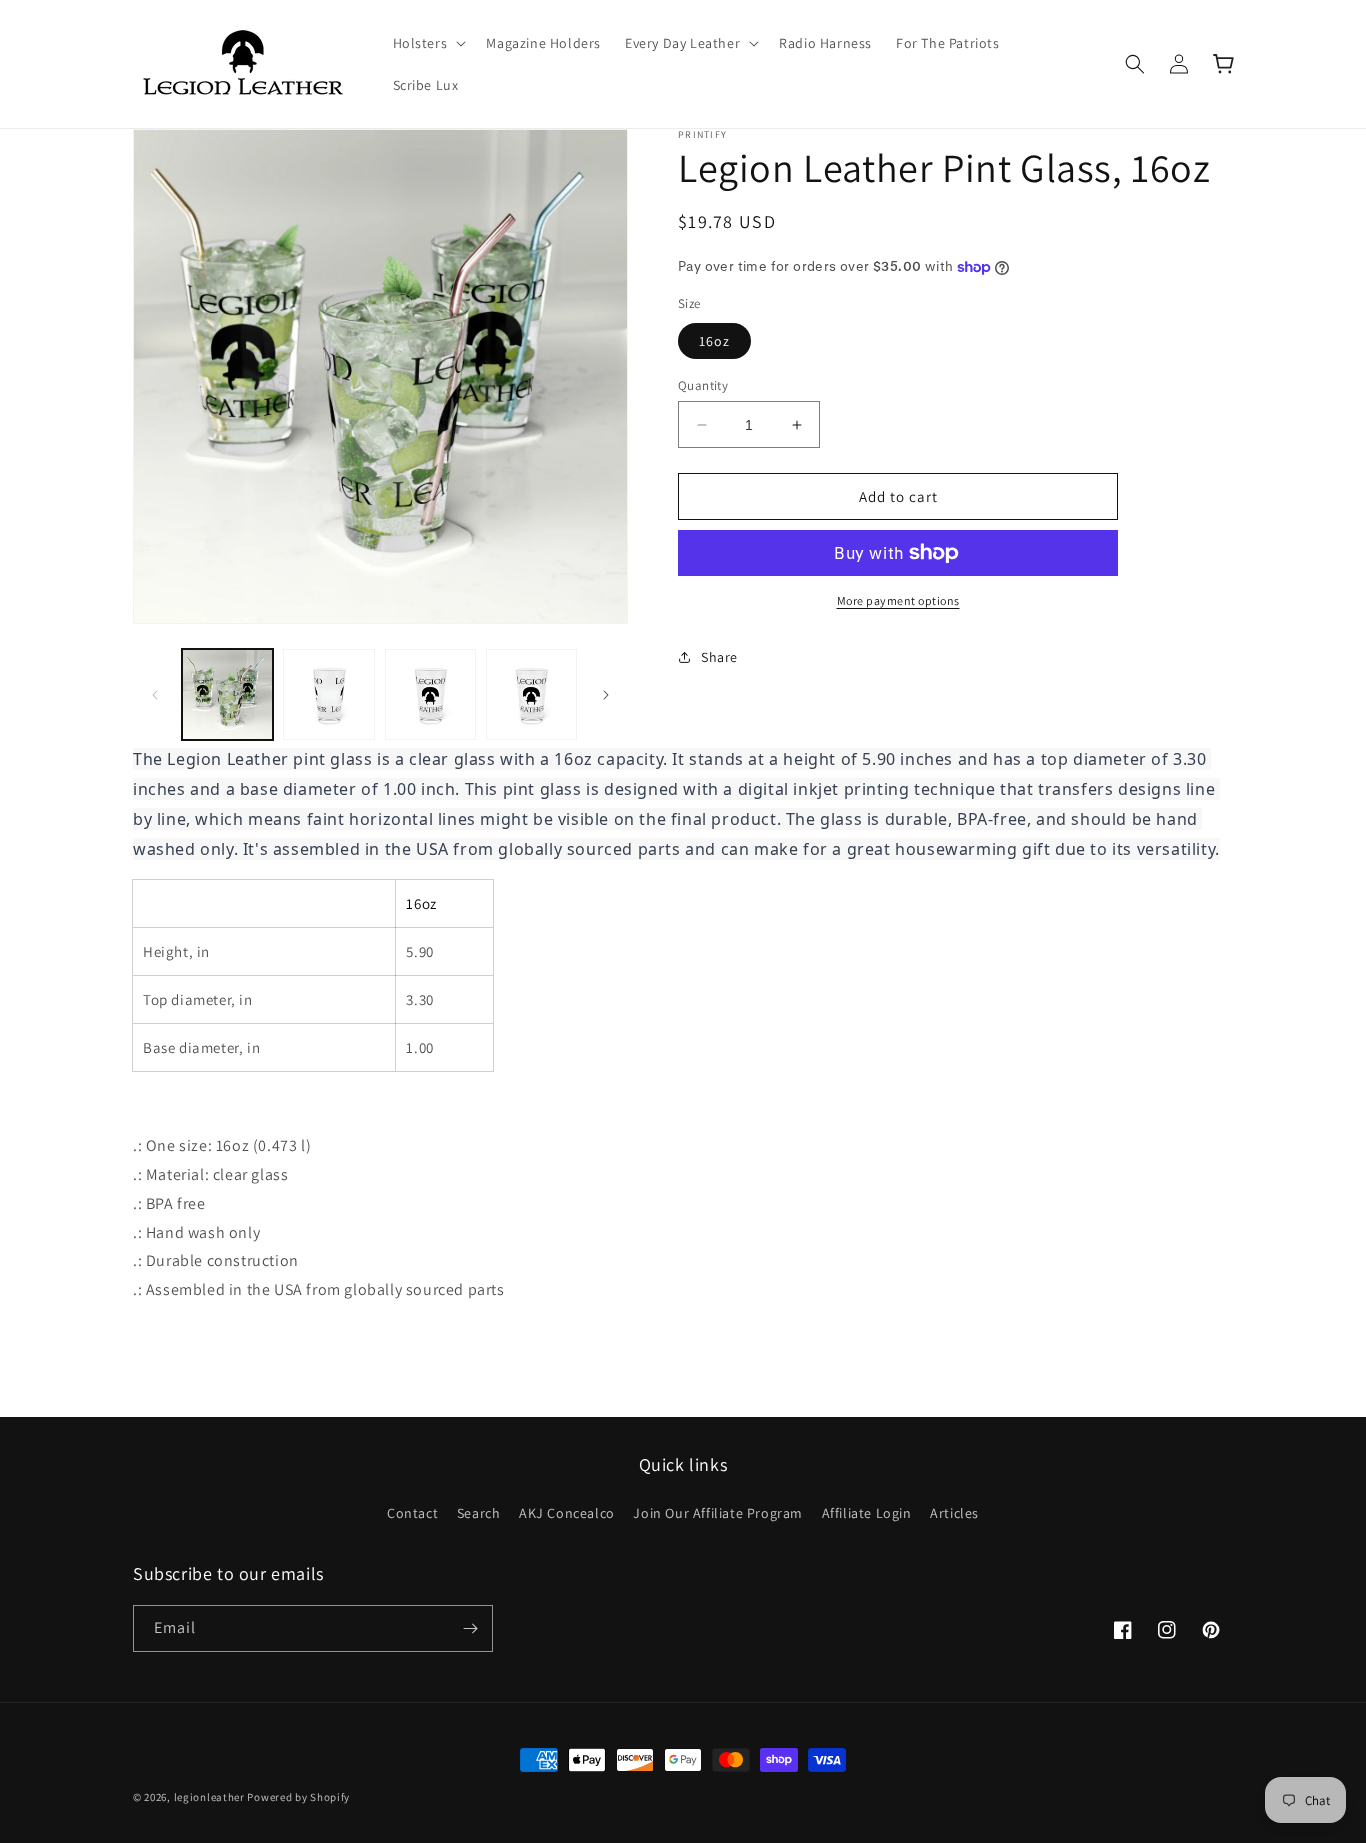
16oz (714, 341)
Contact (412, 1513)
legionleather (209, 1797)
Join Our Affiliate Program (718, 1513)
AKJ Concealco (567, 1513)
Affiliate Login (867, 1513)
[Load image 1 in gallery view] (227, 694)
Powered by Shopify (298, 1797)
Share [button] (719, 657)
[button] (428, 43)
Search (479, 1513)
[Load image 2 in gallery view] (328, 694)
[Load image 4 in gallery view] (531, 694)
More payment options (898, 600)
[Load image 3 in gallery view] (430, 694)
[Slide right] (606, 695)
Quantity (703, 385)
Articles (954, 1513)
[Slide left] (155, 695)
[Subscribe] (470, 1628)
